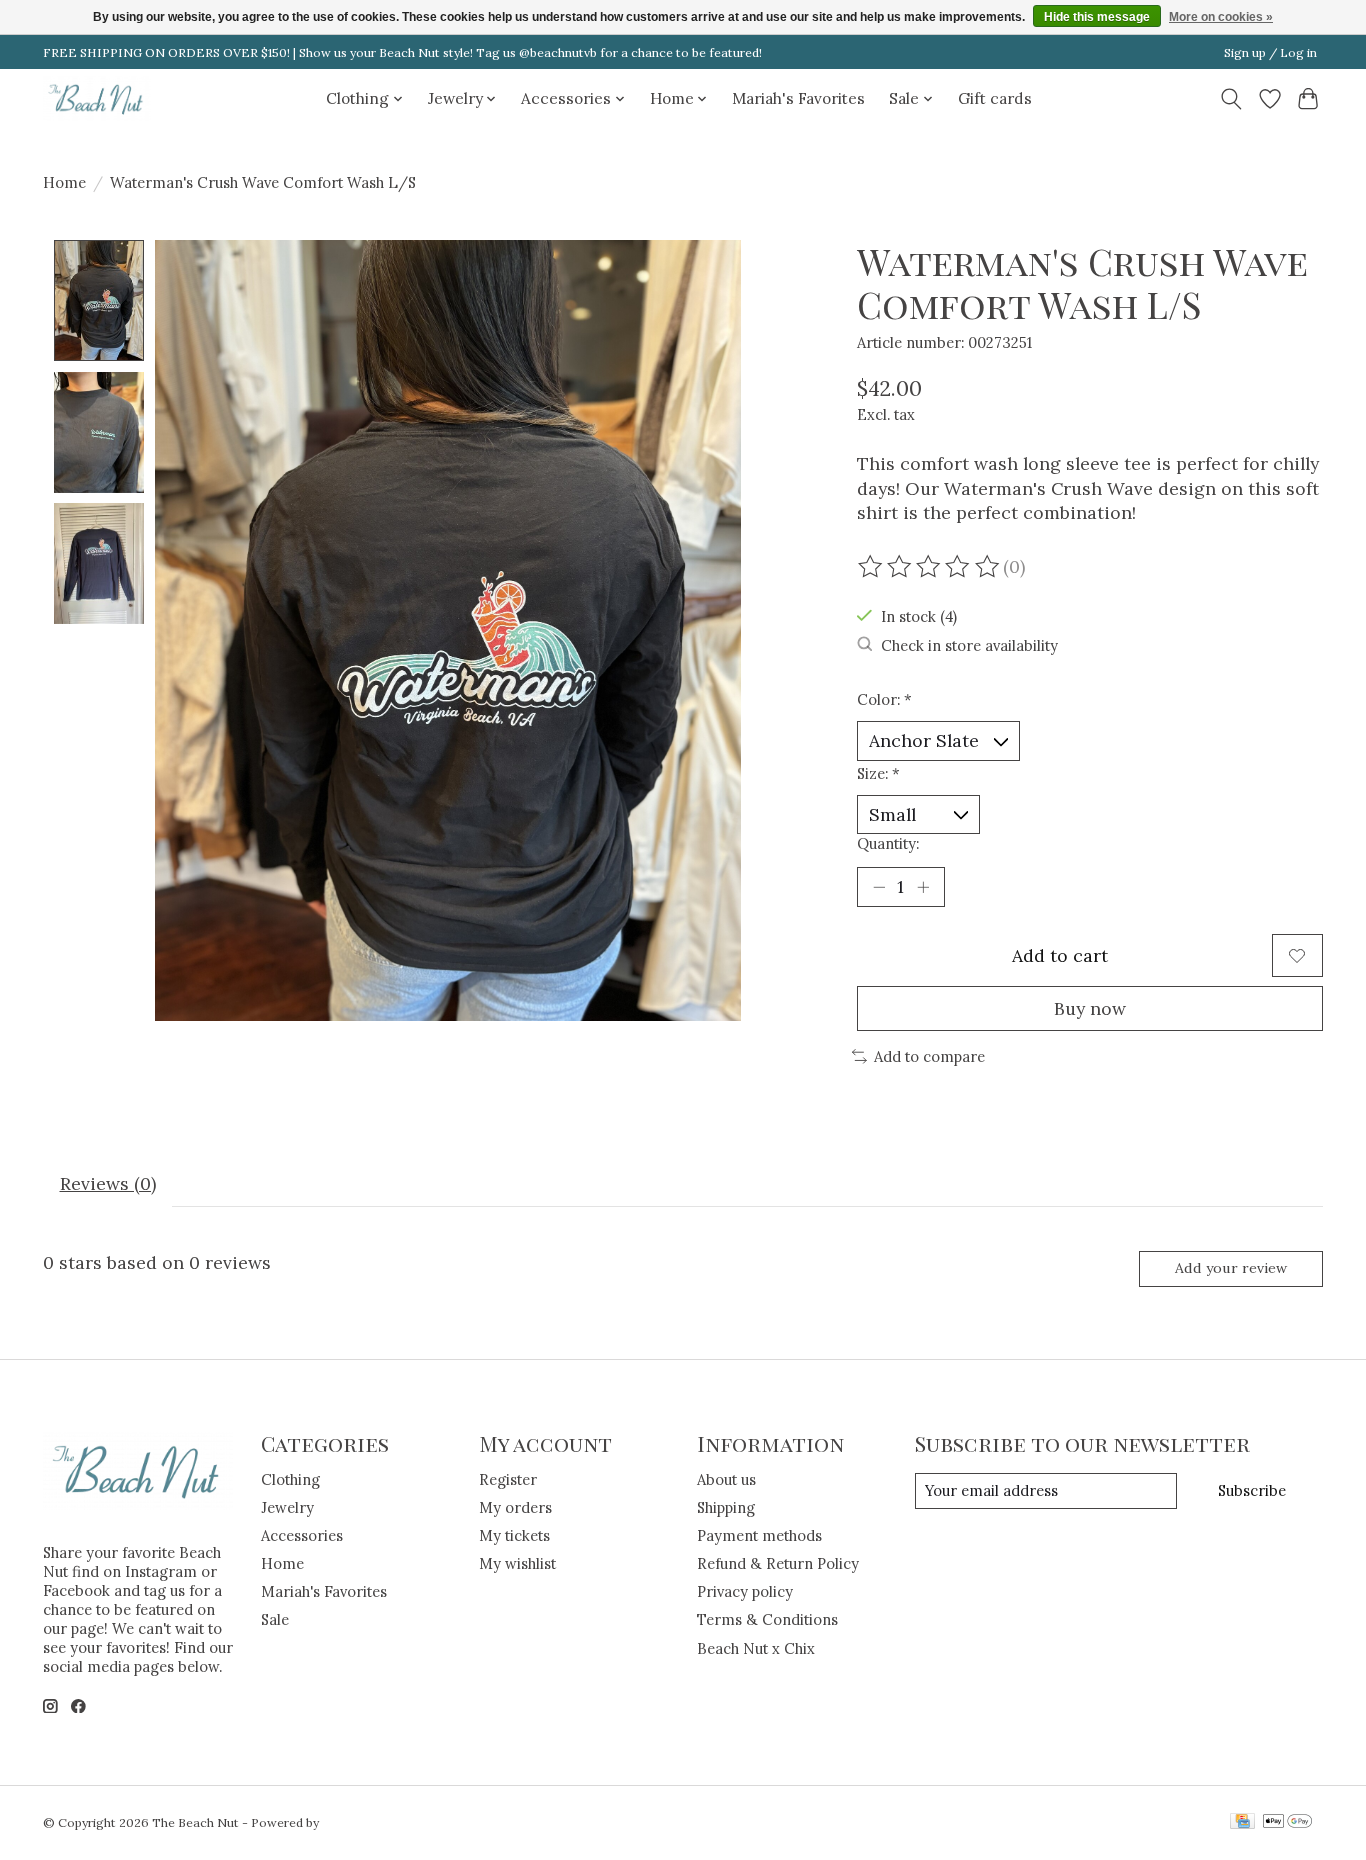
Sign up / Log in (1270, 52)
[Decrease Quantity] (879, 887)
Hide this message (1097, 17)
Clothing (290, 1479)
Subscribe (1252, 1490)
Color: (884, 699)
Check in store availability (969, 645)
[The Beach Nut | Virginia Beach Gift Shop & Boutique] (97, 98)
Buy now (1090, 1008)
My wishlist (517, 1563)
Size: (878, 773)
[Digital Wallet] (1287, 1822)
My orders (515, 1507)
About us (726, 1479)
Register (508, 1479)
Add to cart (1060, 955)
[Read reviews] (930, 567)
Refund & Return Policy (778, 1563)
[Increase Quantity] (923, 887)
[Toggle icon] (1231, 99)
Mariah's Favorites (798, 98)
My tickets (514, 1535)
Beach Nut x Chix (756, 1648)
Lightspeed (354, 1822)
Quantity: (888, 843)
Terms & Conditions (767, 1619)
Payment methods (759, 1535)
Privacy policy (745, 1591)
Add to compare (929, 1056)
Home (64, 182)
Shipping (726, 1507)
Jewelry (287, 1507)
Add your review (1231, 1268)
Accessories (302, 1535)
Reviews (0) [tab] (108, 1183)
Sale (275, 1619)
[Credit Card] (1242, 1822)
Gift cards (995, 98)
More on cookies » (1221, 17)
